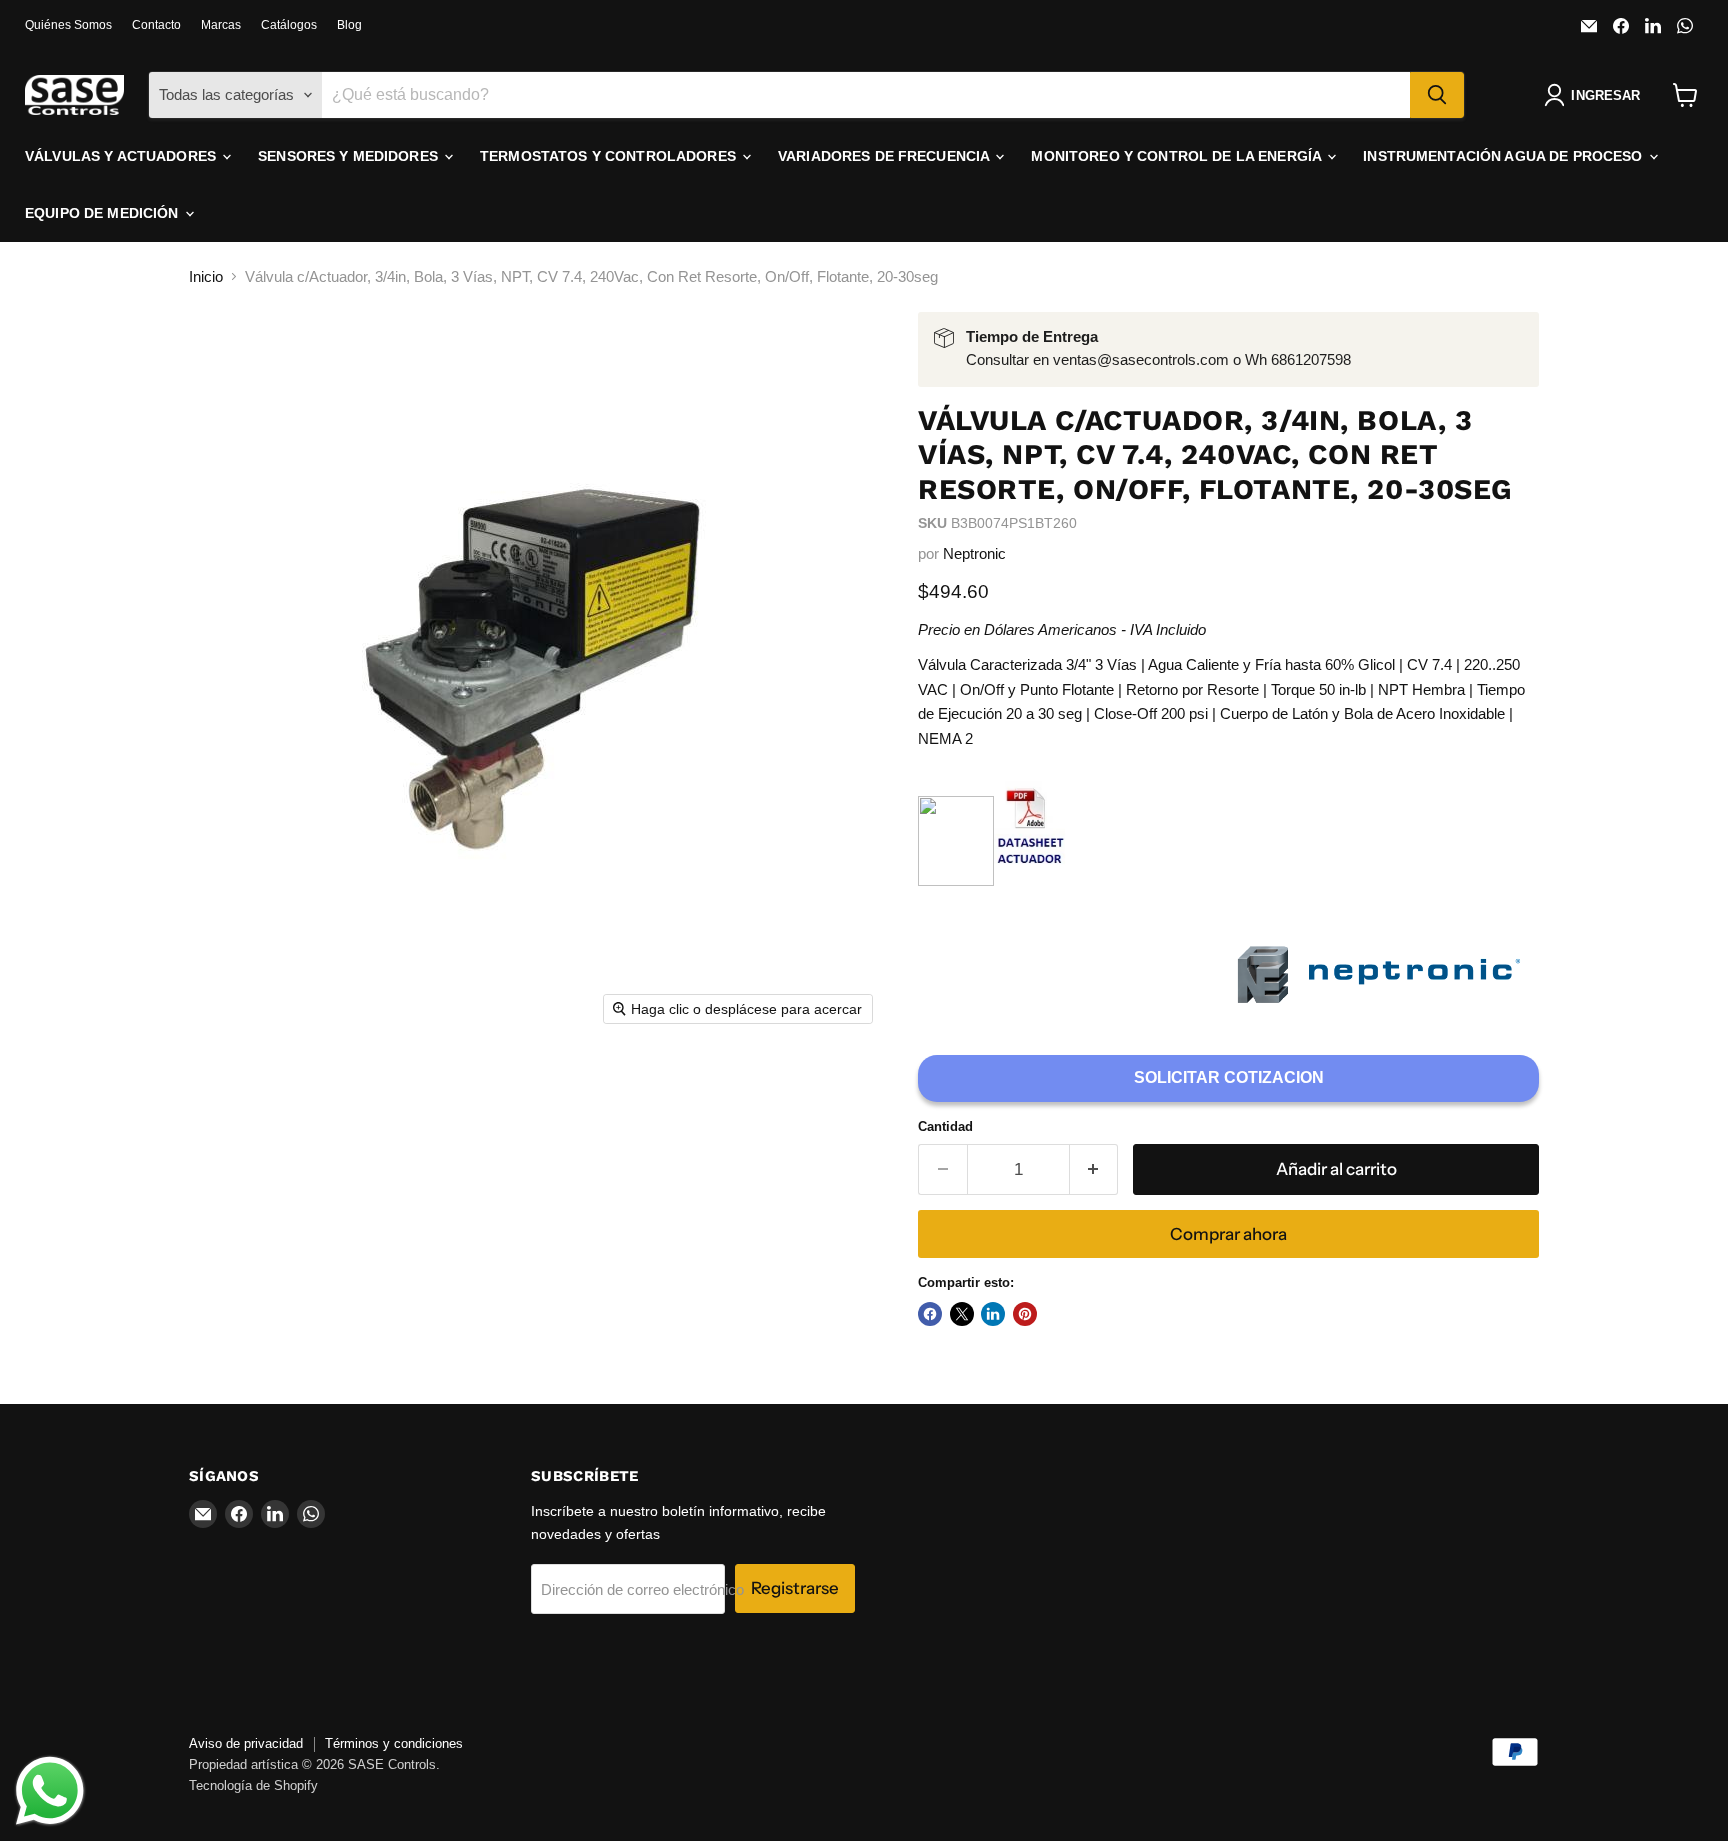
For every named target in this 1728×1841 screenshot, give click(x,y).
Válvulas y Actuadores (122, 156)
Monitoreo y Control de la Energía (1178, 156)
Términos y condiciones (394, 1743)
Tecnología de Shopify (253, 1785)
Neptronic (974, 553)
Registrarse (795, 1588)
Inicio (206, 276)
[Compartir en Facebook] (930, 1314)
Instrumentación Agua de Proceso (1504, 156)
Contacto (156, 25)
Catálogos (289, 25)
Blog (349, 25)
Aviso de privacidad (246, 1743)
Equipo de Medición (104, 213)
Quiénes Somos (68, 25)
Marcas (221, 25)
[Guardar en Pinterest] (1025, 1314)
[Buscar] (1437, 95)
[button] (1596, 95)
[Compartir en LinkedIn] (993, 1314)
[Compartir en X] (962, 1314)
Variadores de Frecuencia (886, 156)
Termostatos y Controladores (610, 156)
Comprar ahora (1228, 1234)
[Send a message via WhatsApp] (50, 1791)
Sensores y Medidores (350, 156)
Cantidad (945, 1126)
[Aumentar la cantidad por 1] (1094, 1169)
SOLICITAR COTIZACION (1229, 1077)
